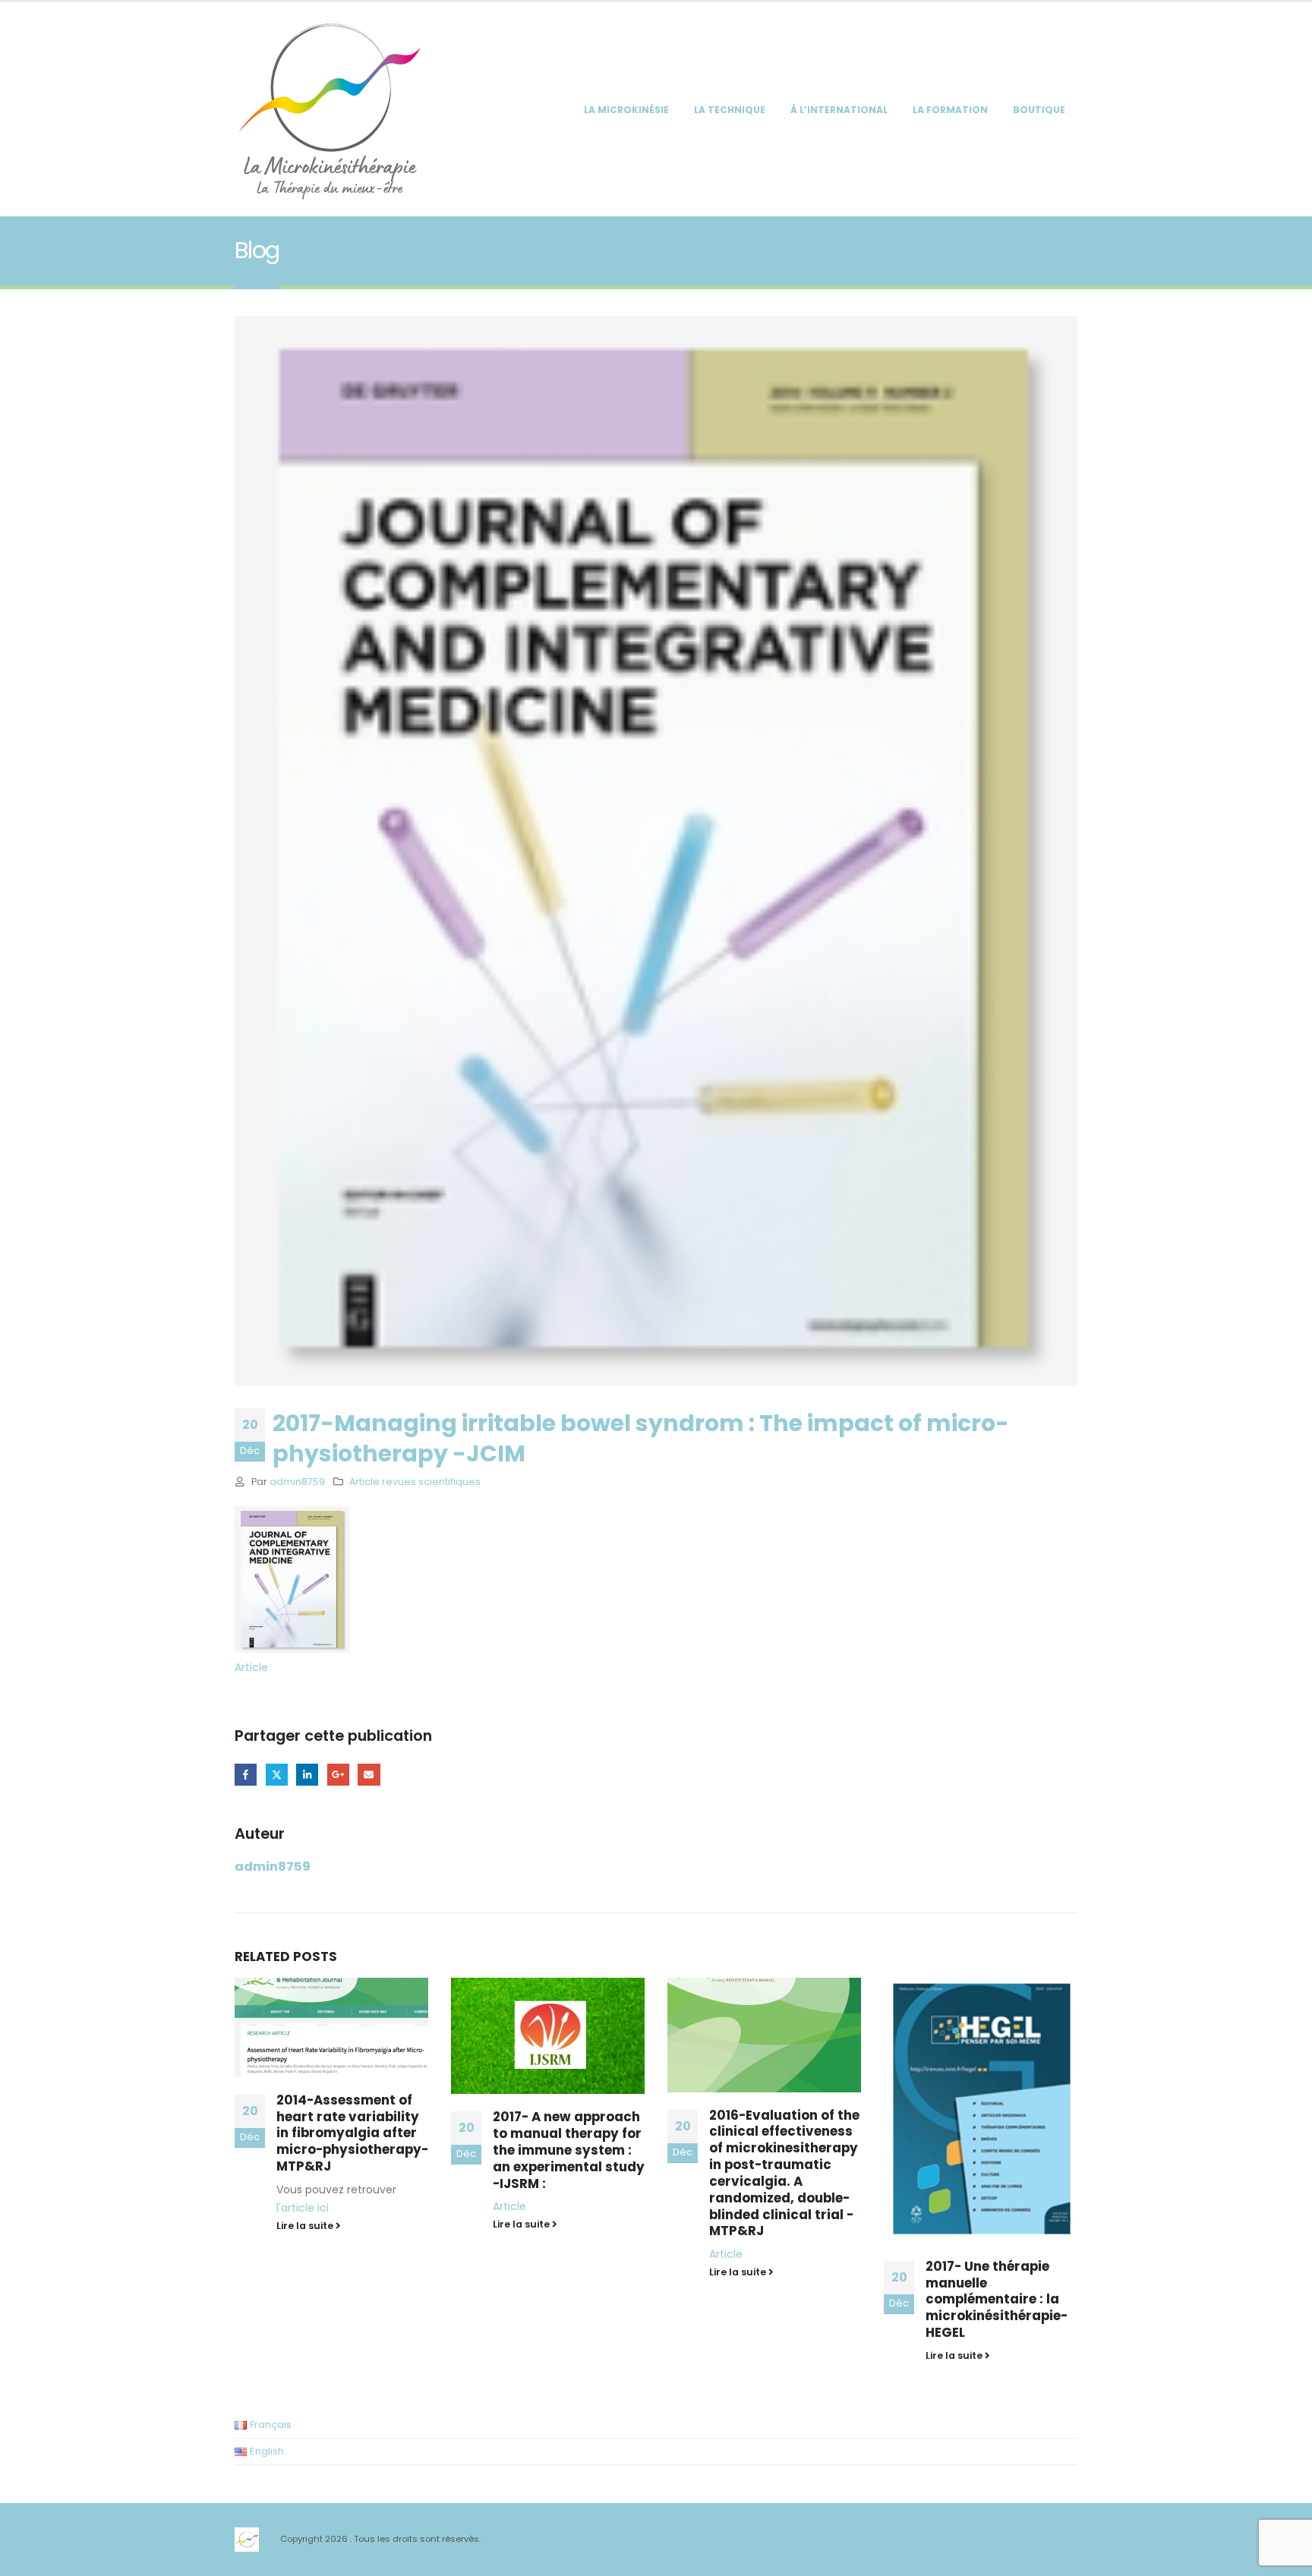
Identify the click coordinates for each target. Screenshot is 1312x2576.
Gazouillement (277, 1775)
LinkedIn (307, 1775)
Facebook (246, 1775)
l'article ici (952, 2208)
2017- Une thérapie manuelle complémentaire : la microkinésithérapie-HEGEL (780, 2299)
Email (369, 1775)
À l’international (839, 110)
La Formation (950, 110)
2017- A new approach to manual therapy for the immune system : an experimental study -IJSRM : (352, 2150)
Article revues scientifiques (415, 1482)
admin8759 (297, 1482)
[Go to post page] (331, 2036)
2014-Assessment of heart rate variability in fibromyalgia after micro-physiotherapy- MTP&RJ (1001, 2133)
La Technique (730, 110)
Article (251, 1667)
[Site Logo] (330, 109)
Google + (338, 1775)
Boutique (1039, 110)
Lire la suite (306, 2224)
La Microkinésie (626, 110)
